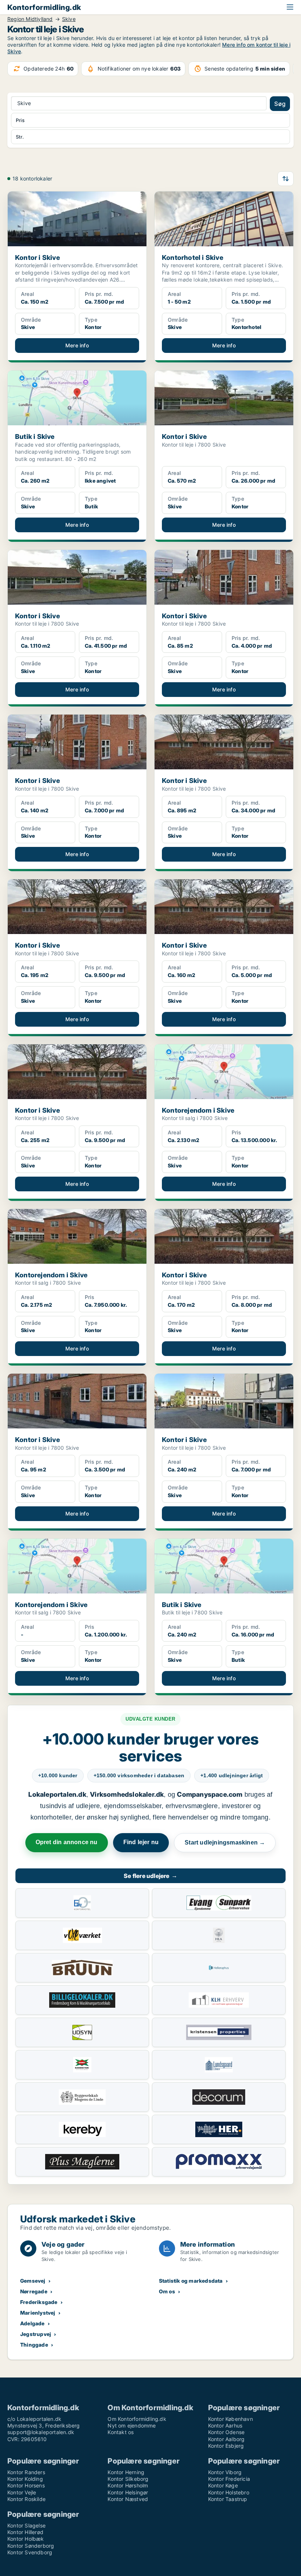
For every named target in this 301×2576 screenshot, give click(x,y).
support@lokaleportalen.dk (41, 2432)
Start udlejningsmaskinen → (225, 1842)
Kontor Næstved (128, 2499)
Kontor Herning (126, 2472)
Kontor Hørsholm (128, 2485)
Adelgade (32, 2323)
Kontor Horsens (26, 2485)
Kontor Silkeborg (128, 2479)
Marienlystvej (38, 2313)
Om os (167, 2291)
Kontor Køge (223, 2485)
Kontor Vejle (22, 2492)
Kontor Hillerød (25, 2532)
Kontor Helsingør (128, 2492)
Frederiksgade (39, 2302)
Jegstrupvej (36, 2334)
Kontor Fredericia (229, 2479)
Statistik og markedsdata (191, 2281)
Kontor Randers (26, 2472)
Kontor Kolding (25, 2479)
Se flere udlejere (150, 1876)
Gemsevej (33, 2281)
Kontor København (231, 2419)
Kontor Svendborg (30, 2552)
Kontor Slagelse (26, 2525)
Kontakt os (121, 2432)
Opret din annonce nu (67, 1842)
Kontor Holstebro (229, 2492)
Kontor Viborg (225, 2472)
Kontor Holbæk (26, 2539)
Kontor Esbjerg (226, 2446)
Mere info (77, 345)
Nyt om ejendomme (132, 2425)
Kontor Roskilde (26, 2499)
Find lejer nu (141, 1842)
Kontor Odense (226, 2432)
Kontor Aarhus (225, 2425)
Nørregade (34, 2291)
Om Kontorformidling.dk (137, 2419)
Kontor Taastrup (228, 2499)
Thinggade (34, 2345)
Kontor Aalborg (226, 2439)
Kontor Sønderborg (31, 2546)
